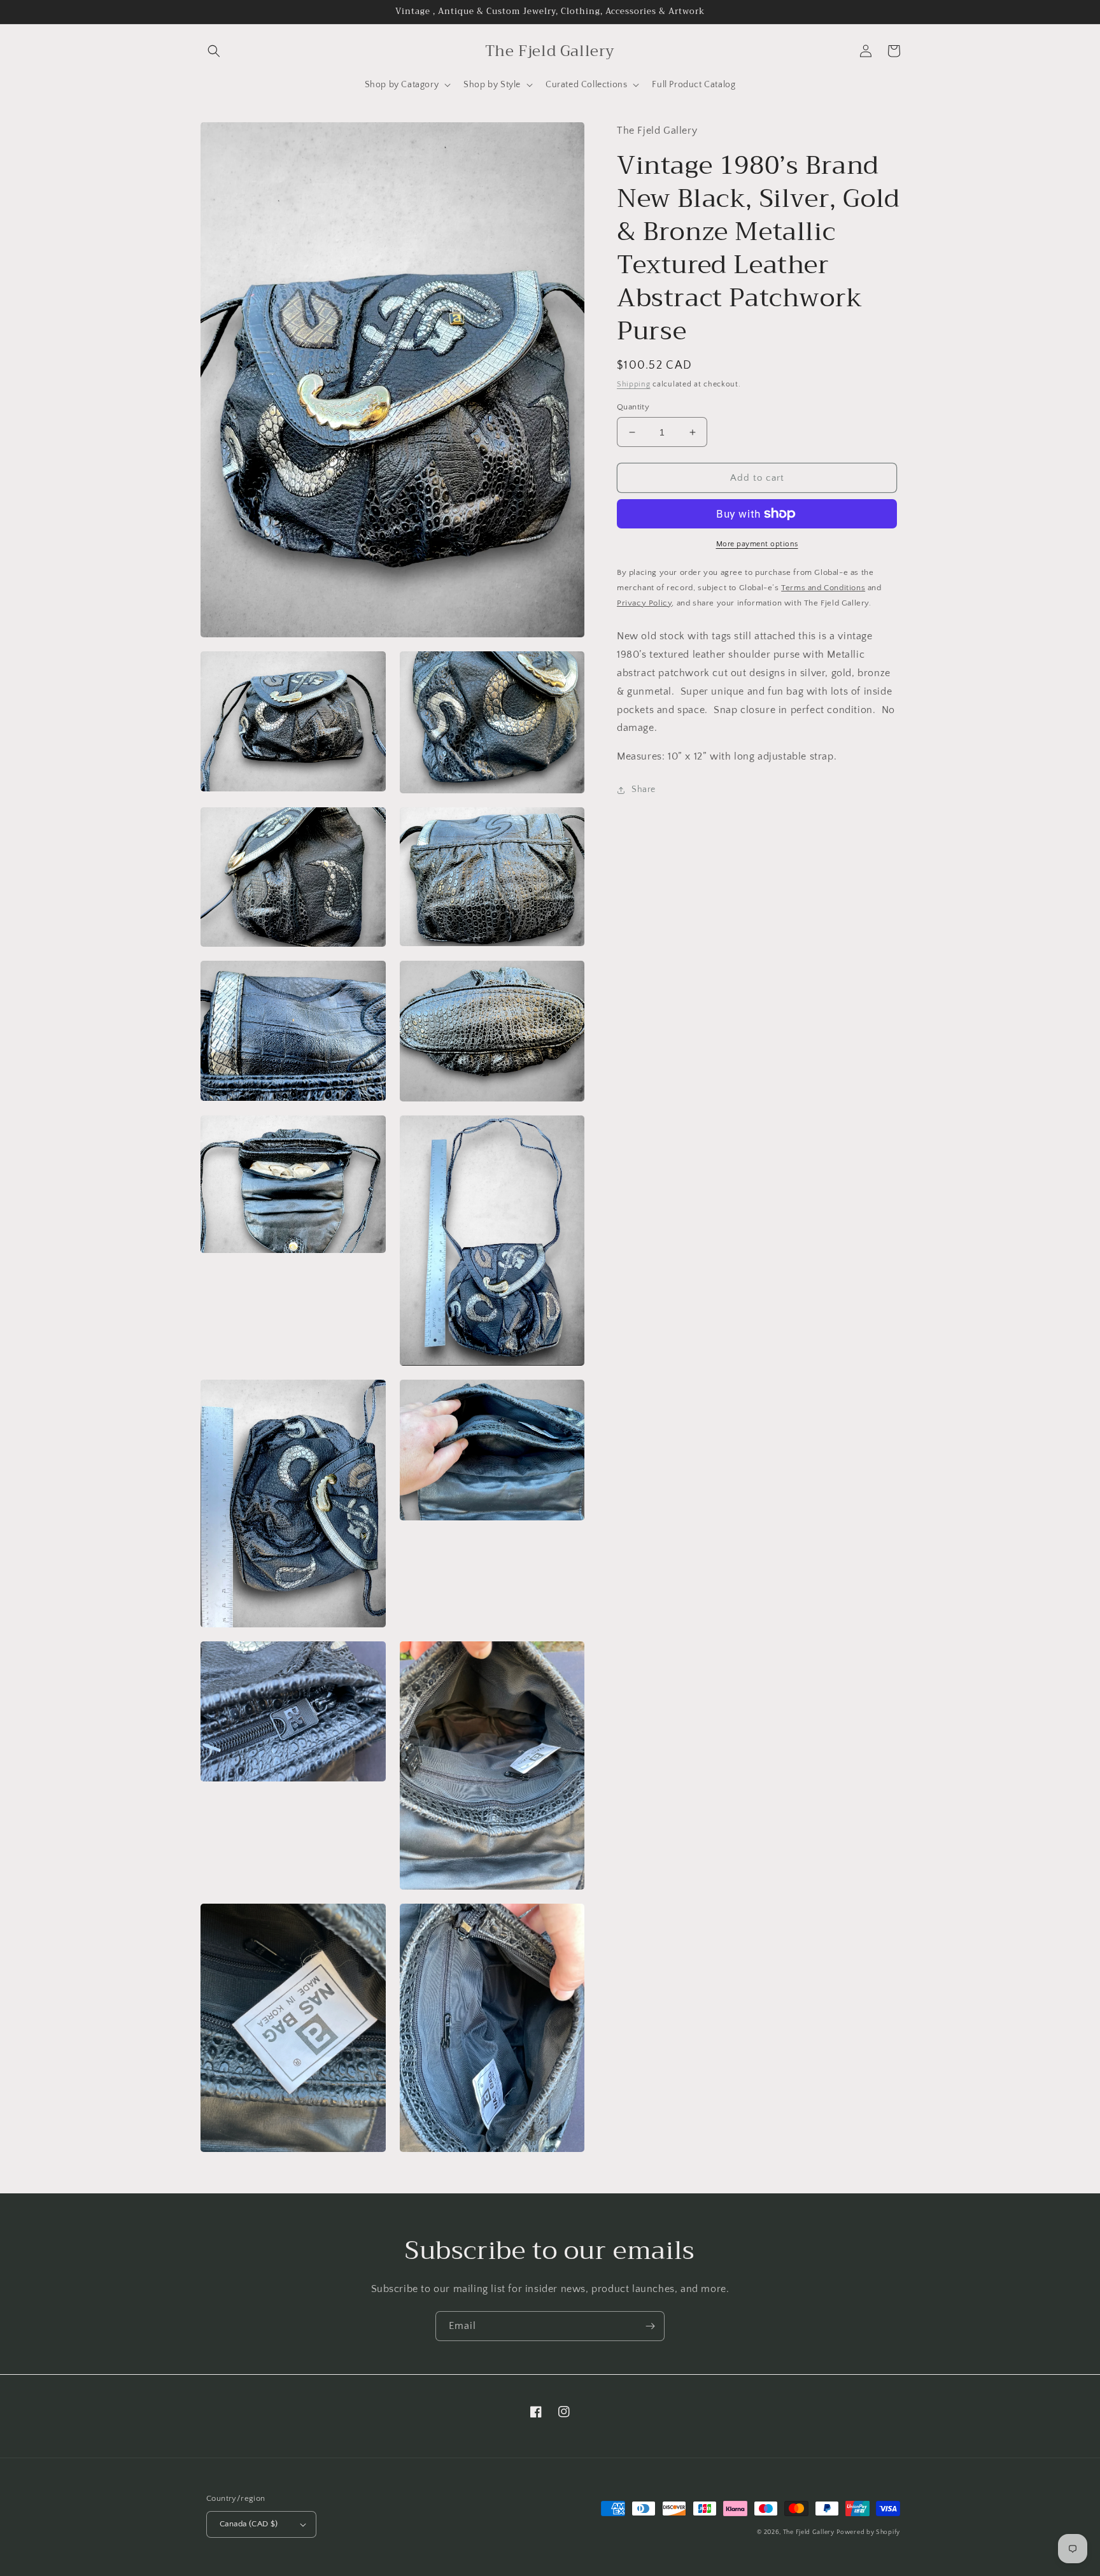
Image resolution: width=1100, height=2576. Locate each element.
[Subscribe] (650, 2326)
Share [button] (644, 789)
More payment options (757, 544)
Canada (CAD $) (249, 2524)
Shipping (634, 384)
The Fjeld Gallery (809, 2532)
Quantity (633, 407)
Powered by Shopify (868, 2532)
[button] (214, 51)
